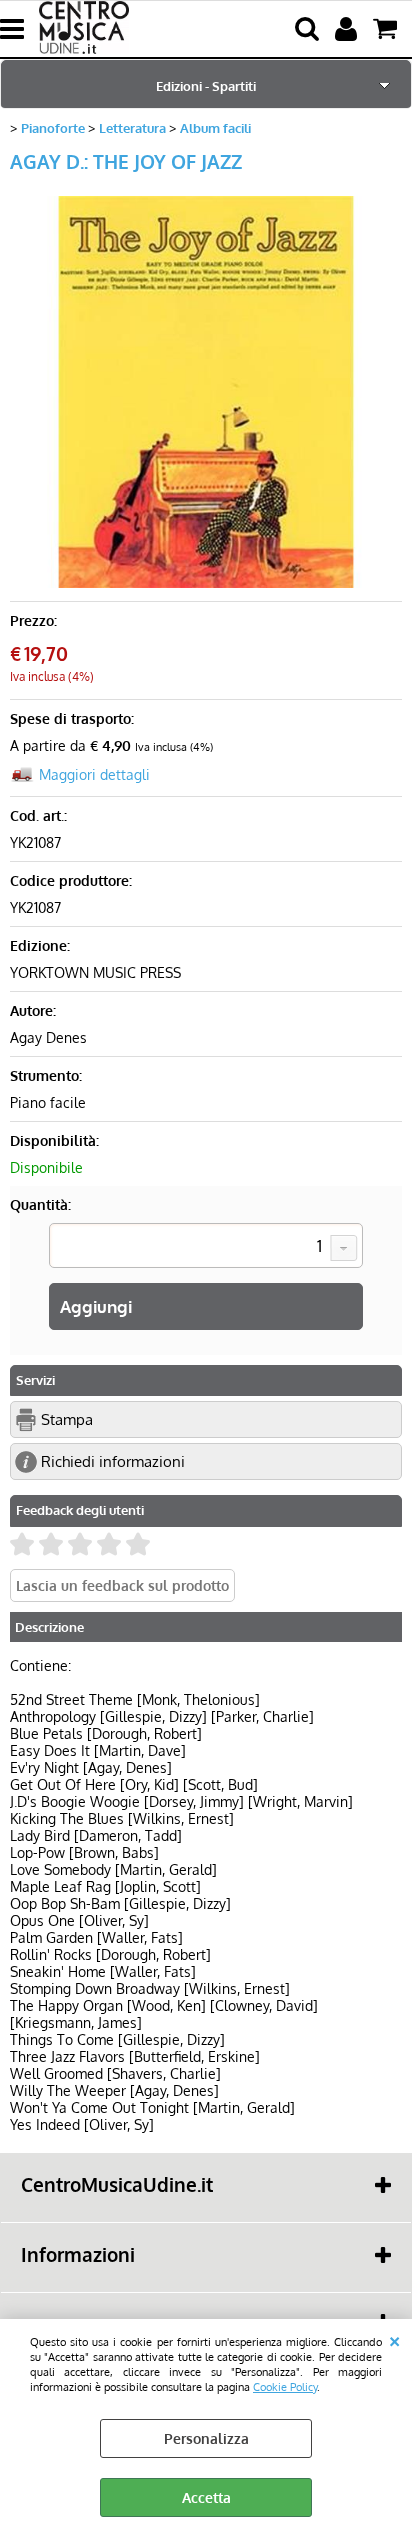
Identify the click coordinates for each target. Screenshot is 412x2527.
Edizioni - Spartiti (206, 85)
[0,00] (387, 29)
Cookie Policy (285, 2386)
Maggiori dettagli (94, 774)
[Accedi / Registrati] (348, 29)
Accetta (206, 2497)
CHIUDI (394, 2339)
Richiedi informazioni (113, 1461)
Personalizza (206, 2438)
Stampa (67, 1419)
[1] (206, 1248)
